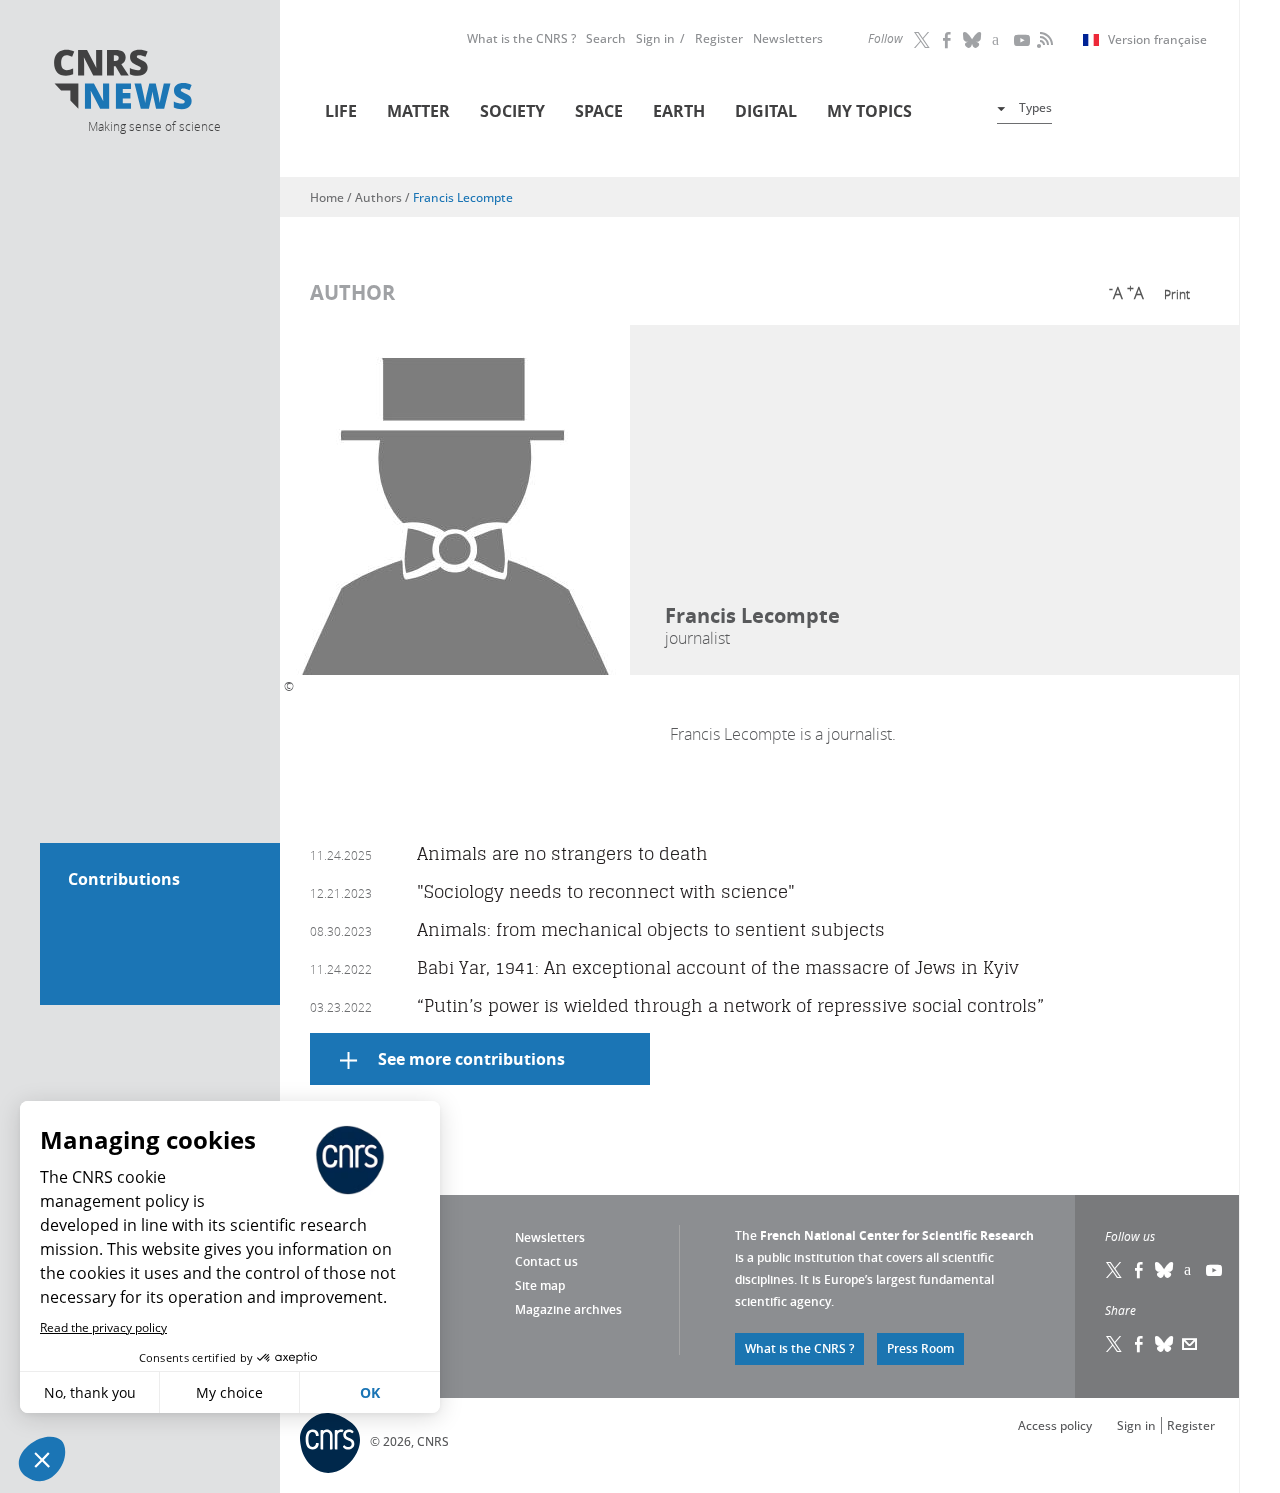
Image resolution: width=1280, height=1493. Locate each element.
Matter (418, 111)
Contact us (546, 1261)
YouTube (1023, 40)
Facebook (948, 40)
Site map (540, 1285)
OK (370, 1392)
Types (1035, 107)
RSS (1043, 40)
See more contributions (471, 1059)
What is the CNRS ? (521, 38)
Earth (679, 111)
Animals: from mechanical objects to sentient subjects (651, 929)
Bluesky (1165, 1270)
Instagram (998, 40)
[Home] (153, 82)
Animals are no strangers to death (562, 853)
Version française (1157, 40)
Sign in (655, 38)
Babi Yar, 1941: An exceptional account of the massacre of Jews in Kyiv (718, 967)
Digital (766, 111)
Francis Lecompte (463, 197)
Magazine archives (568, 1309)
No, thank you (90, 1392)
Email (1190, 1344)
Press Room (920, 1348)
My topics (869, 111)
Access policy (1055, 1425)
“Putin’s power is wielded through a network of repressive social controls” (730, 1005)
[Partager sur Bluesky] (1165, 1344)
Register (719, 38)
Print (1177, 294)
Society (512, 111)
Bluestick (973, 40)
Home (327, 197)
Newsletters (788, 38)
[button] (42, 1459)
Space (599, 111)
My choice (229, 1392)
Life (341, 111)
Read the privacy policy (103, 1327)
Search (606, 38)
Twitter (923, 40)
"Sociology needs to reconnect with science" (606, 891)
